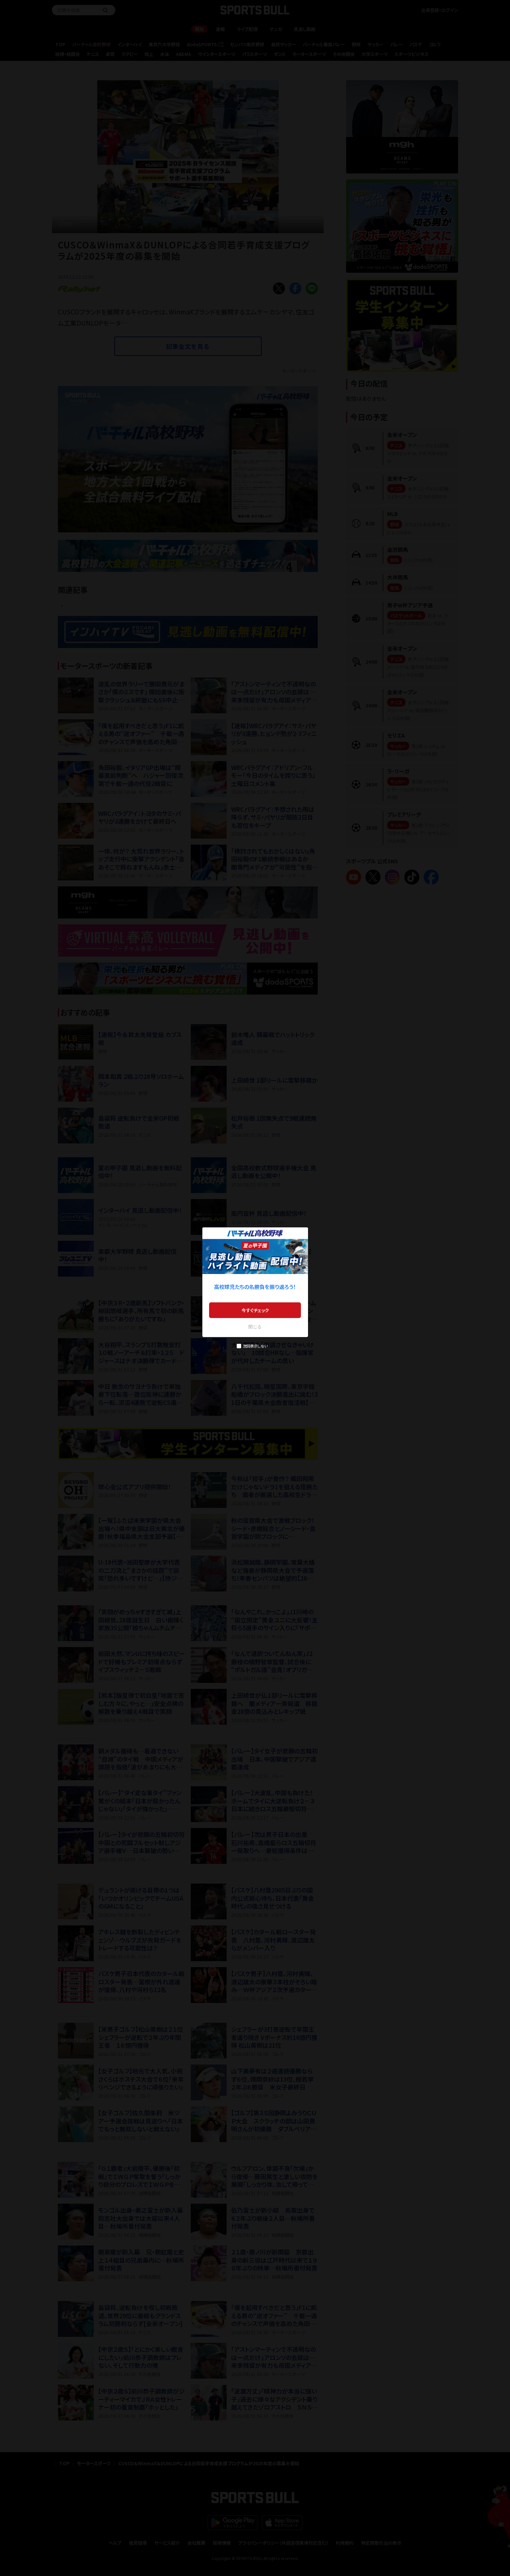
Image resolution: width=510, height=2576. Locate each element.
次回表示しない (255, 1346)
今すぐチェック (255, 1310)
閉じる (255, 1326)
